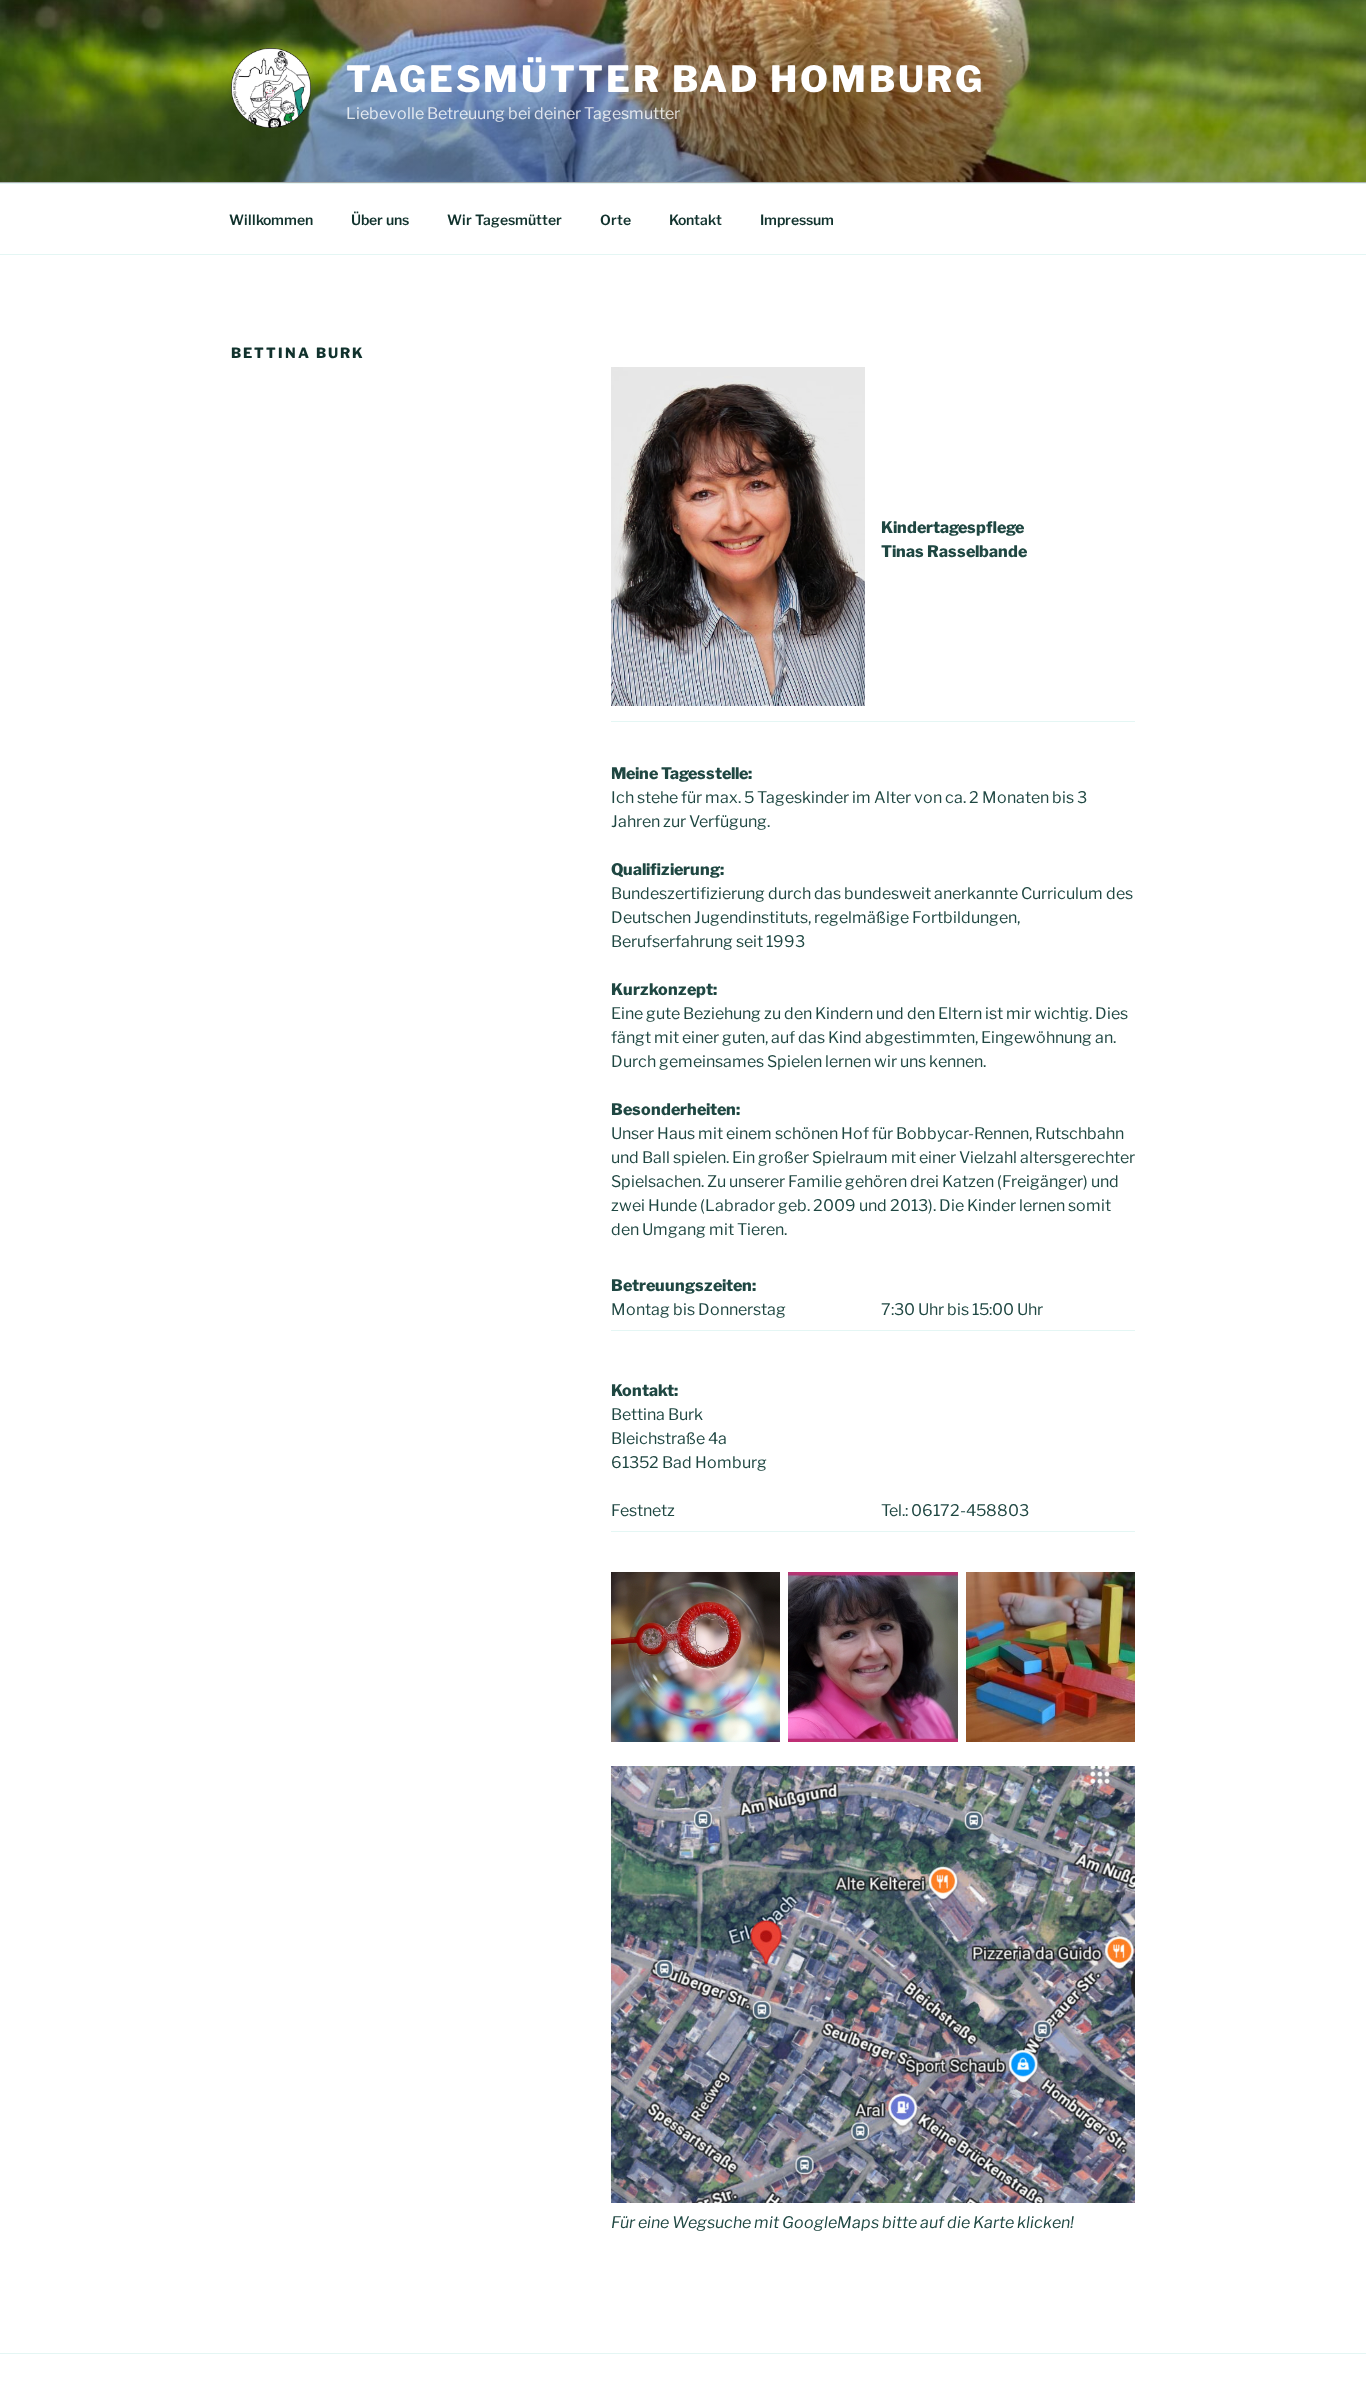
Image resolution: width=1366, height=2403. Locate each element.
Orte (615, 219)
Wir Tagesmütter (504, 219)
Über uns (380, 219)
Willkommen (271, 219)
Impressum (797, 219)
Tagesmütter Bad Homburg (665, 79)
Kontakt (695, 219)
